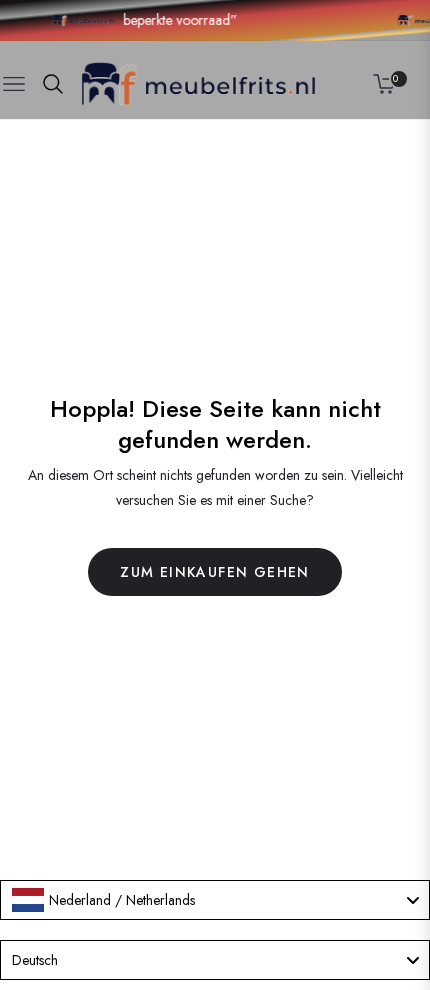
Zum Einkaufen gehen (215, 572)
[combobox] (215, 900)
